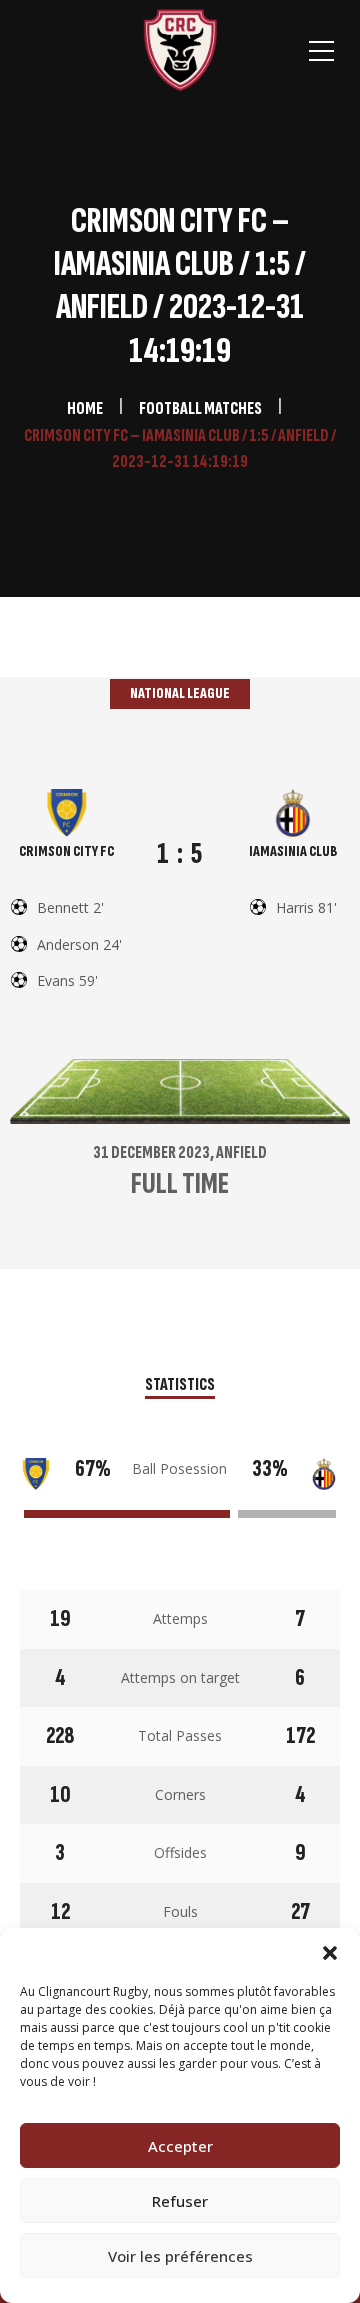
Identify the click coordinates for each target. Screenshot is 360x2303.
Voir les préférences (180, 2256)
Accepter (180, 2146)
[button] (330, 1953)
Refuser (180, 2201)
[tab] (180, 1386)
